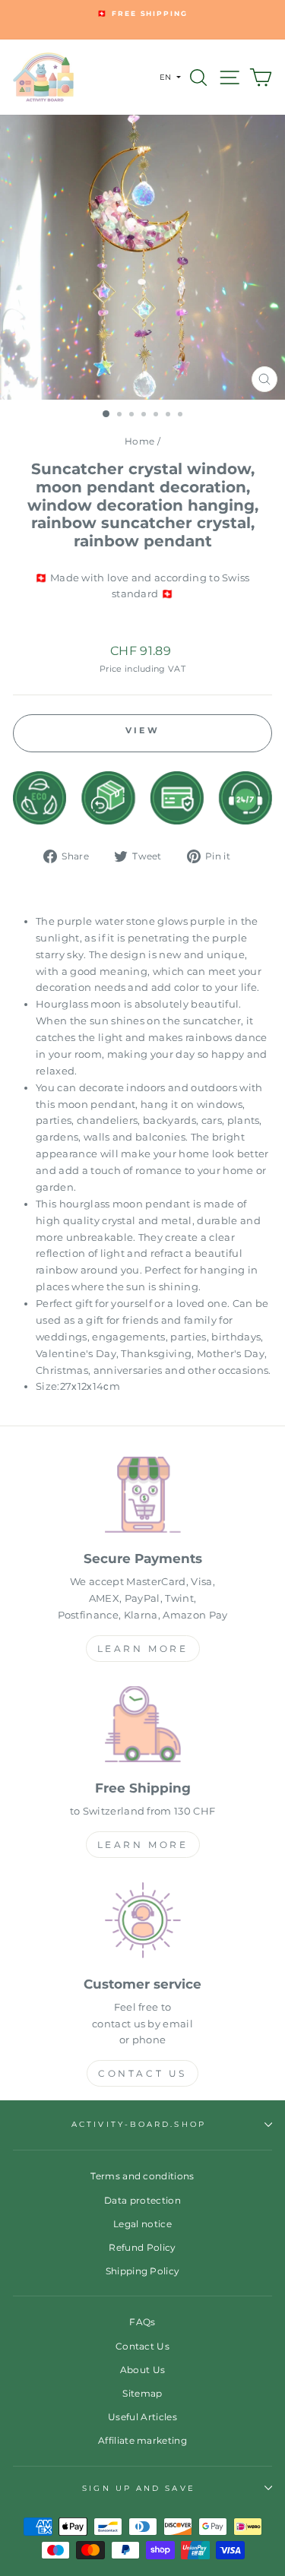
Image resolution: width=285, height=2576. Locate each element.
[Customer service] (142, 1923)
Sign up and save (138, 2488)
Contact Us (142, 2073)
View (142, 730)
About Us (143, 2370)
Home (139, 441)
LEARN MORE (143, 1649)
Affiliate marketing (142, 2440)
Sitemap (142, 2393)
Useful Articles (142, 2417)
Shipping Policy (143, 2271)
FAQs (142, 2322)
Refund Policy (142, 2247)
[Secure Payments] (142, 1497)
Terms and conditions (142, 2176)
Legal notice (142, 2224)
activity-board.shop (139, 2124)
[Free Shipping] (142, 1727)
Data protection (142, 2200)
